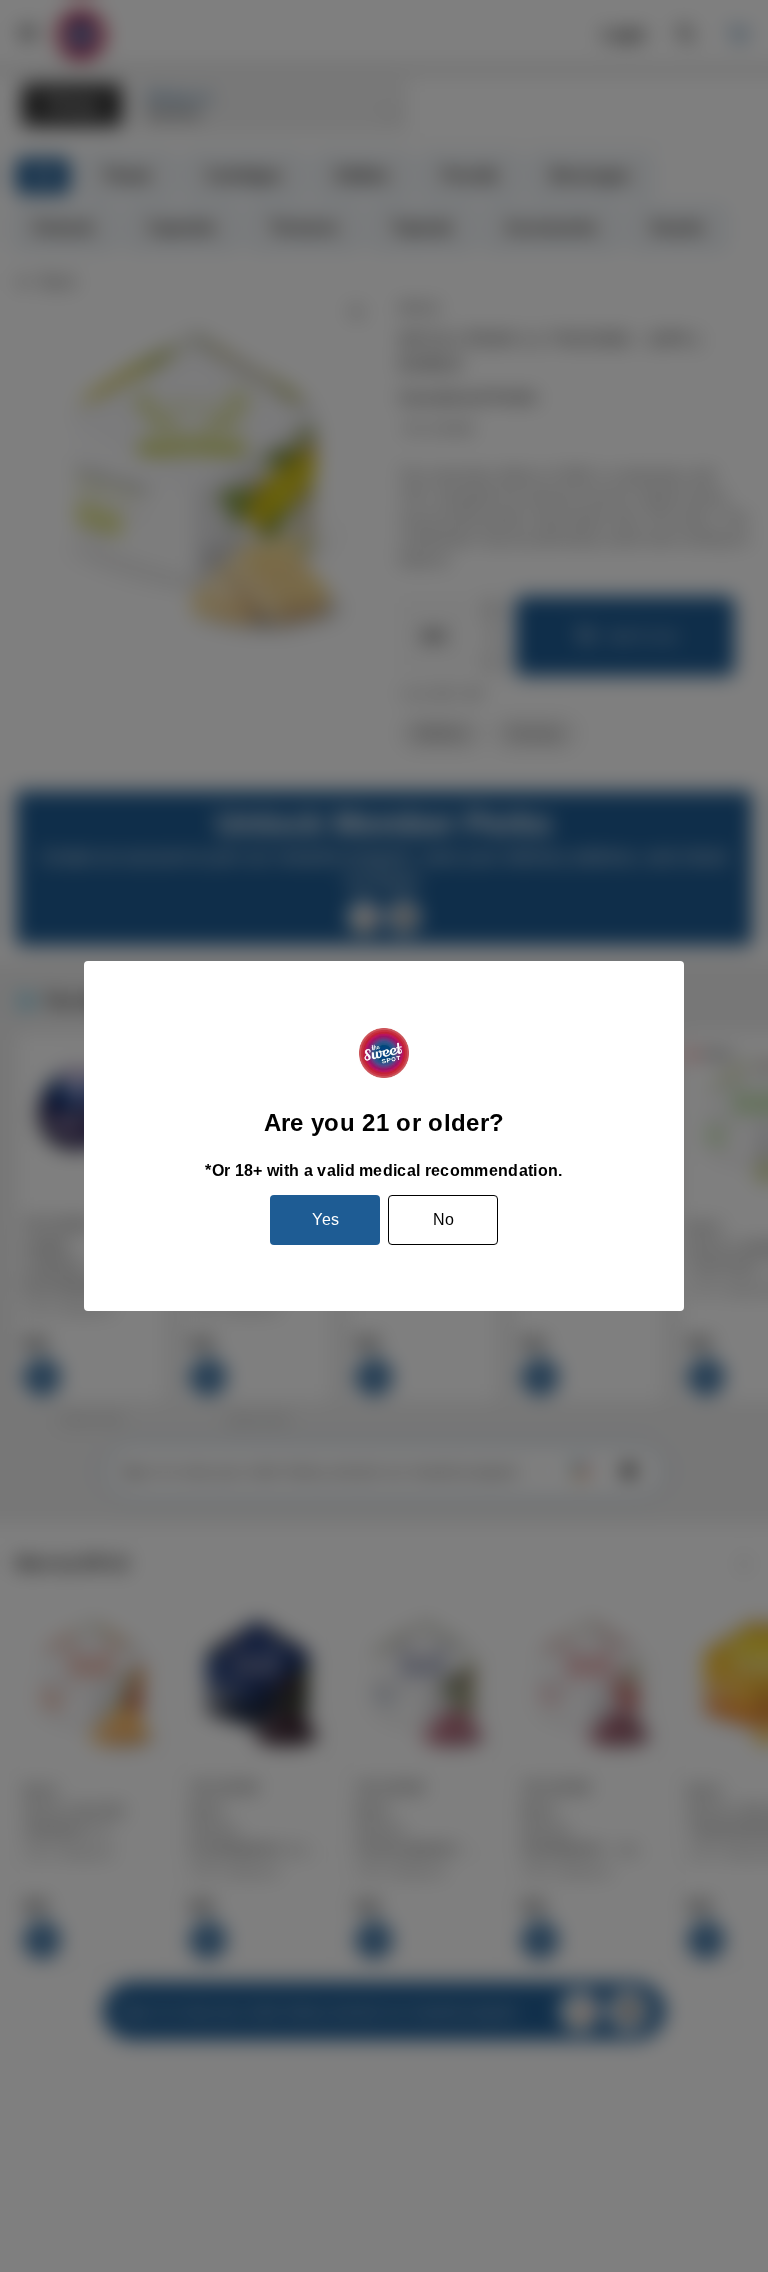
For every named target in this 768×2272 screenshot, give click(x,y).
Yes (325, 1219)
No (443, 1219)
